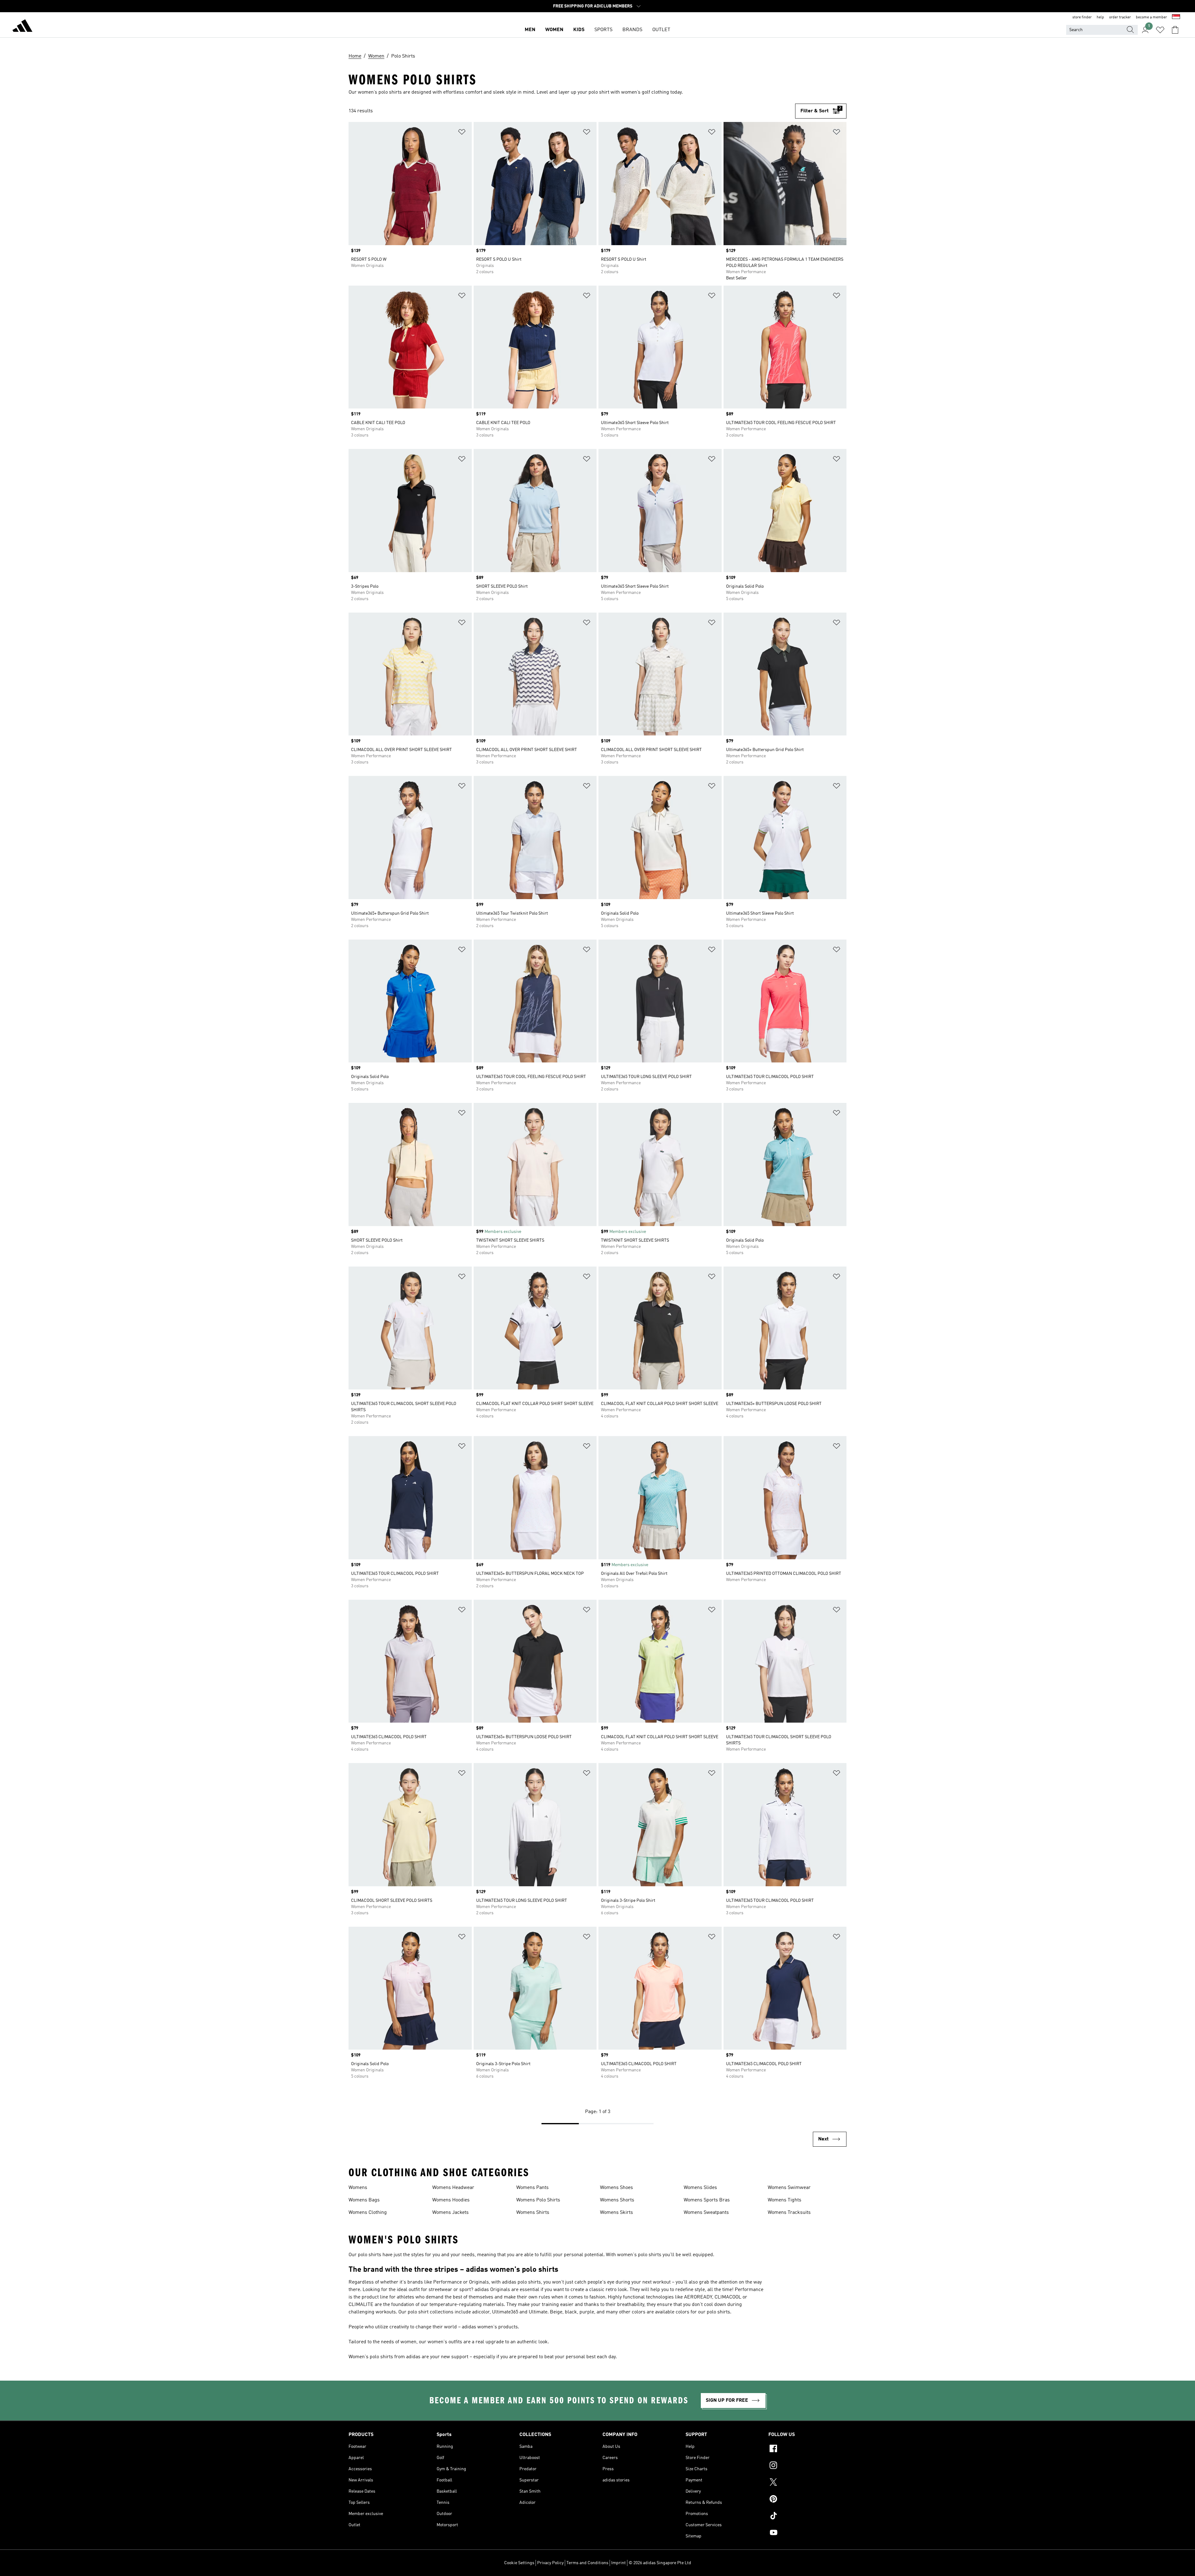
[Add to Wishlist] (462, 133)
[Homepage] (22, 27)
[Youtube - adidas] (807, 2533)
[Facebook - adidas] (807, 2449)
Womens (358, 2188)
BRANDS (632, 30)
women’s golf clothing (645, 92)
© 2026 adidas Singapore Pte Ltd (660, 2563)
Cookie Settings (519, 2563)
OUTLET (661, 30)
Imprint (619, 2563)
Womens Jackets (450, 2213)
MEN (530, 30)
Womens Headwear (453, 2188)
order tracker (1120, 17)
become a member (1151, 17)
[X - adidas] (807, 2483)
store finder (1082, 17)
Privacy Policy (550, 2563)
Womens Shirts (533, 2213)
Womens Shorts (617, 2200)
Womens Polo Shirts (538, 2200)
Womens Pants (532, 2188)
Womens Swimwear (789, 2188)
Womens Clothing (368, 2213)
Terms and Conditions (587, 2563)
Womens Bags (364, 2200)
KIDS (579, 30)
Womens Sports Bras (707, 2200)
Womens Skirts (616, 2213)
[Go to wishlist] (1160, 30)
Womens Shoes (616, 2188)
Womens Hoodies (451, 2200)
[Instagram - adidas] (807, 2466)
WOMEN (554, 30)
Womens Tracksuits (789, 2213)
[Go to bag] (1175, 30)
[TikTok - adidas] (807, 2517)
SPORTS (603, 30)
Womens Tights (785, 2200)
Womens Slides (700, 2188)
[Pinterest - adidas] (807, 2500)
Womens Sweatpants (706, 2213)
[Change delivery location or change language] (1176, 17)
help (1100, 17)
